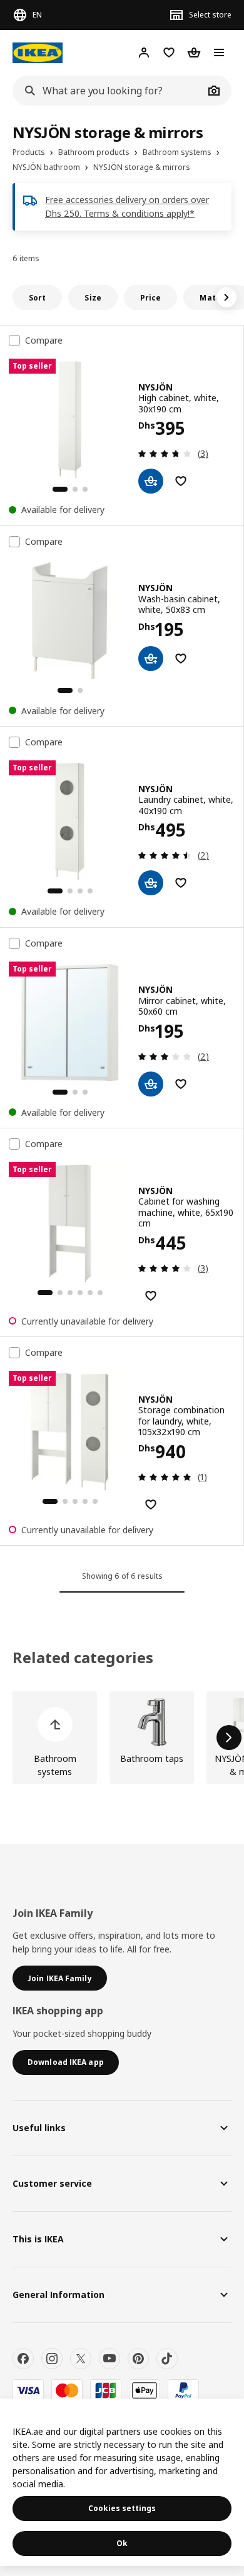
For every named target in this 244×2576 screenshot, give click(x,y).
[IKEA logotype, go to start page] (38, 53)
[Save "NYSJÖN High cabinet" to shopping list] (181, 481)
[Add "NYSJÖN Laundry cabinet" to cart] (151, 883)
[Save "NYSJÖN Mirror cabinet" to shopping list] (181, 1084)
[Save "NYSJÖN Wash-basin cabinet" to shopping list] (181, 659)
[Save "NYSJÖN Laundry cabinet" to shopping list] (181, 883)
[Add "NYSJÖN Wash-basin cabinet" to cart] (151, 659)
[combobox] (108, 91)
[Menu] (219, 52)
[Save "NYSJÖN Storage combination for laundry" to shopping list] (151, 1504)
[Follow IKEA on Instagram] (52, 2359)
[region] (122, 2482)
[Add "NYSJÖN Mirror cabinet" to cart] (151, 1084)
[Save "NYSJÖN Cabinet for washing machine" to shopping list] (151, 1296)
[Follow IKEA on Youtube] (109, 2359)
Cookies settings (122, 2508)
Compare (44, 341)
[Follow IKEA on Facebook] (23, 2359)
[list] (122, 1738)
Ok (122, 2543)
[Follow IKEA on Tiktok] (167, 2359)
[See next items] (226, 297)
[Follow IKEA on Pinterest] (138, 2359)
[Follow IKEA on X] (81, 2359)
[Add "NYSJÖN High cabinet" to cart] (151, 481)
